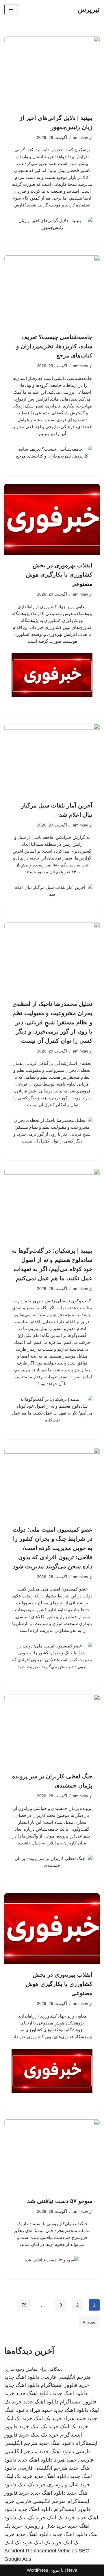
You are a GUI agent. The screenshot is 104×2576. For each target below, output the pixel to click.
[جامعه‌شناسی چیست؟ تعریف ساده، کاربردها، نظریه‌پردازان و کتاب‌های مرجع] (52, 291)
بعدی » (89, 2322)
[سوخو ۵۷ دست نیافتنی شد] (52, 2155)
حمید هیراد (41, 2410)
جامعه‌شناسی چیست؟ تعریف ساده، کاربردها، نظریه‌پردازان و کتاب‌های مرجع (54, 346)
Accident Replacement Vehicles (41, 2551)
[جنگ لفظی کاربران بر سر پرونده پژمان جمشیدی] (52, 1730)
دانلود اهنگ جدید (22, 2377)
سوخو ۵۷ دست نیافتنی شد (60, 2201)
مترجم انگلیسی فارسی (66, 2377)
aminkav (80, 138)
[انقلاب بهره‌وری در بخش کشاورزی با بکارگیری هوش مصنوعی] (52, 520)
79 (24, 2305)
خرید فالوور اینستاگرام (65, 2385)
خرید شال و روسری (69, 2485)
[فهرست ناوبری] (11, 9)
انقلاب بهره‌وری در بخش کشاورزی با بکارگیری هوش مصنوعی (59, 575)
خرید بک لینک (48, 2418)
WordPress (38, 2570)
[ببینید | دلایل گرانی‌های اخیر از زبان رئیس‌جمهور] (52, 72)
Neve (72, 2570)
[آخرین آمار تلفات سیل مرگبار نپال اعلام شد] (52, 759)
